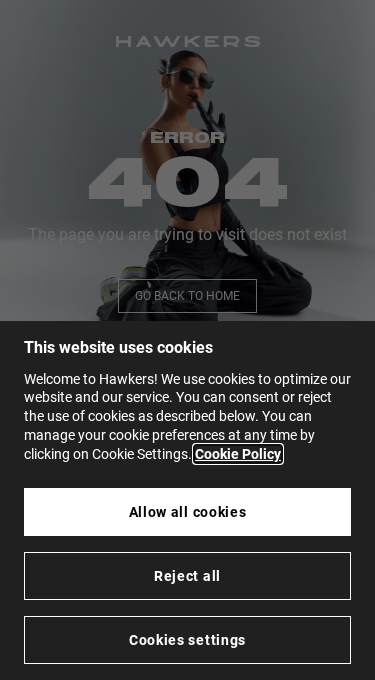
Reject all (187, 576)
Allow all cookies (188, 512)
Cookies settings (187, 640)
